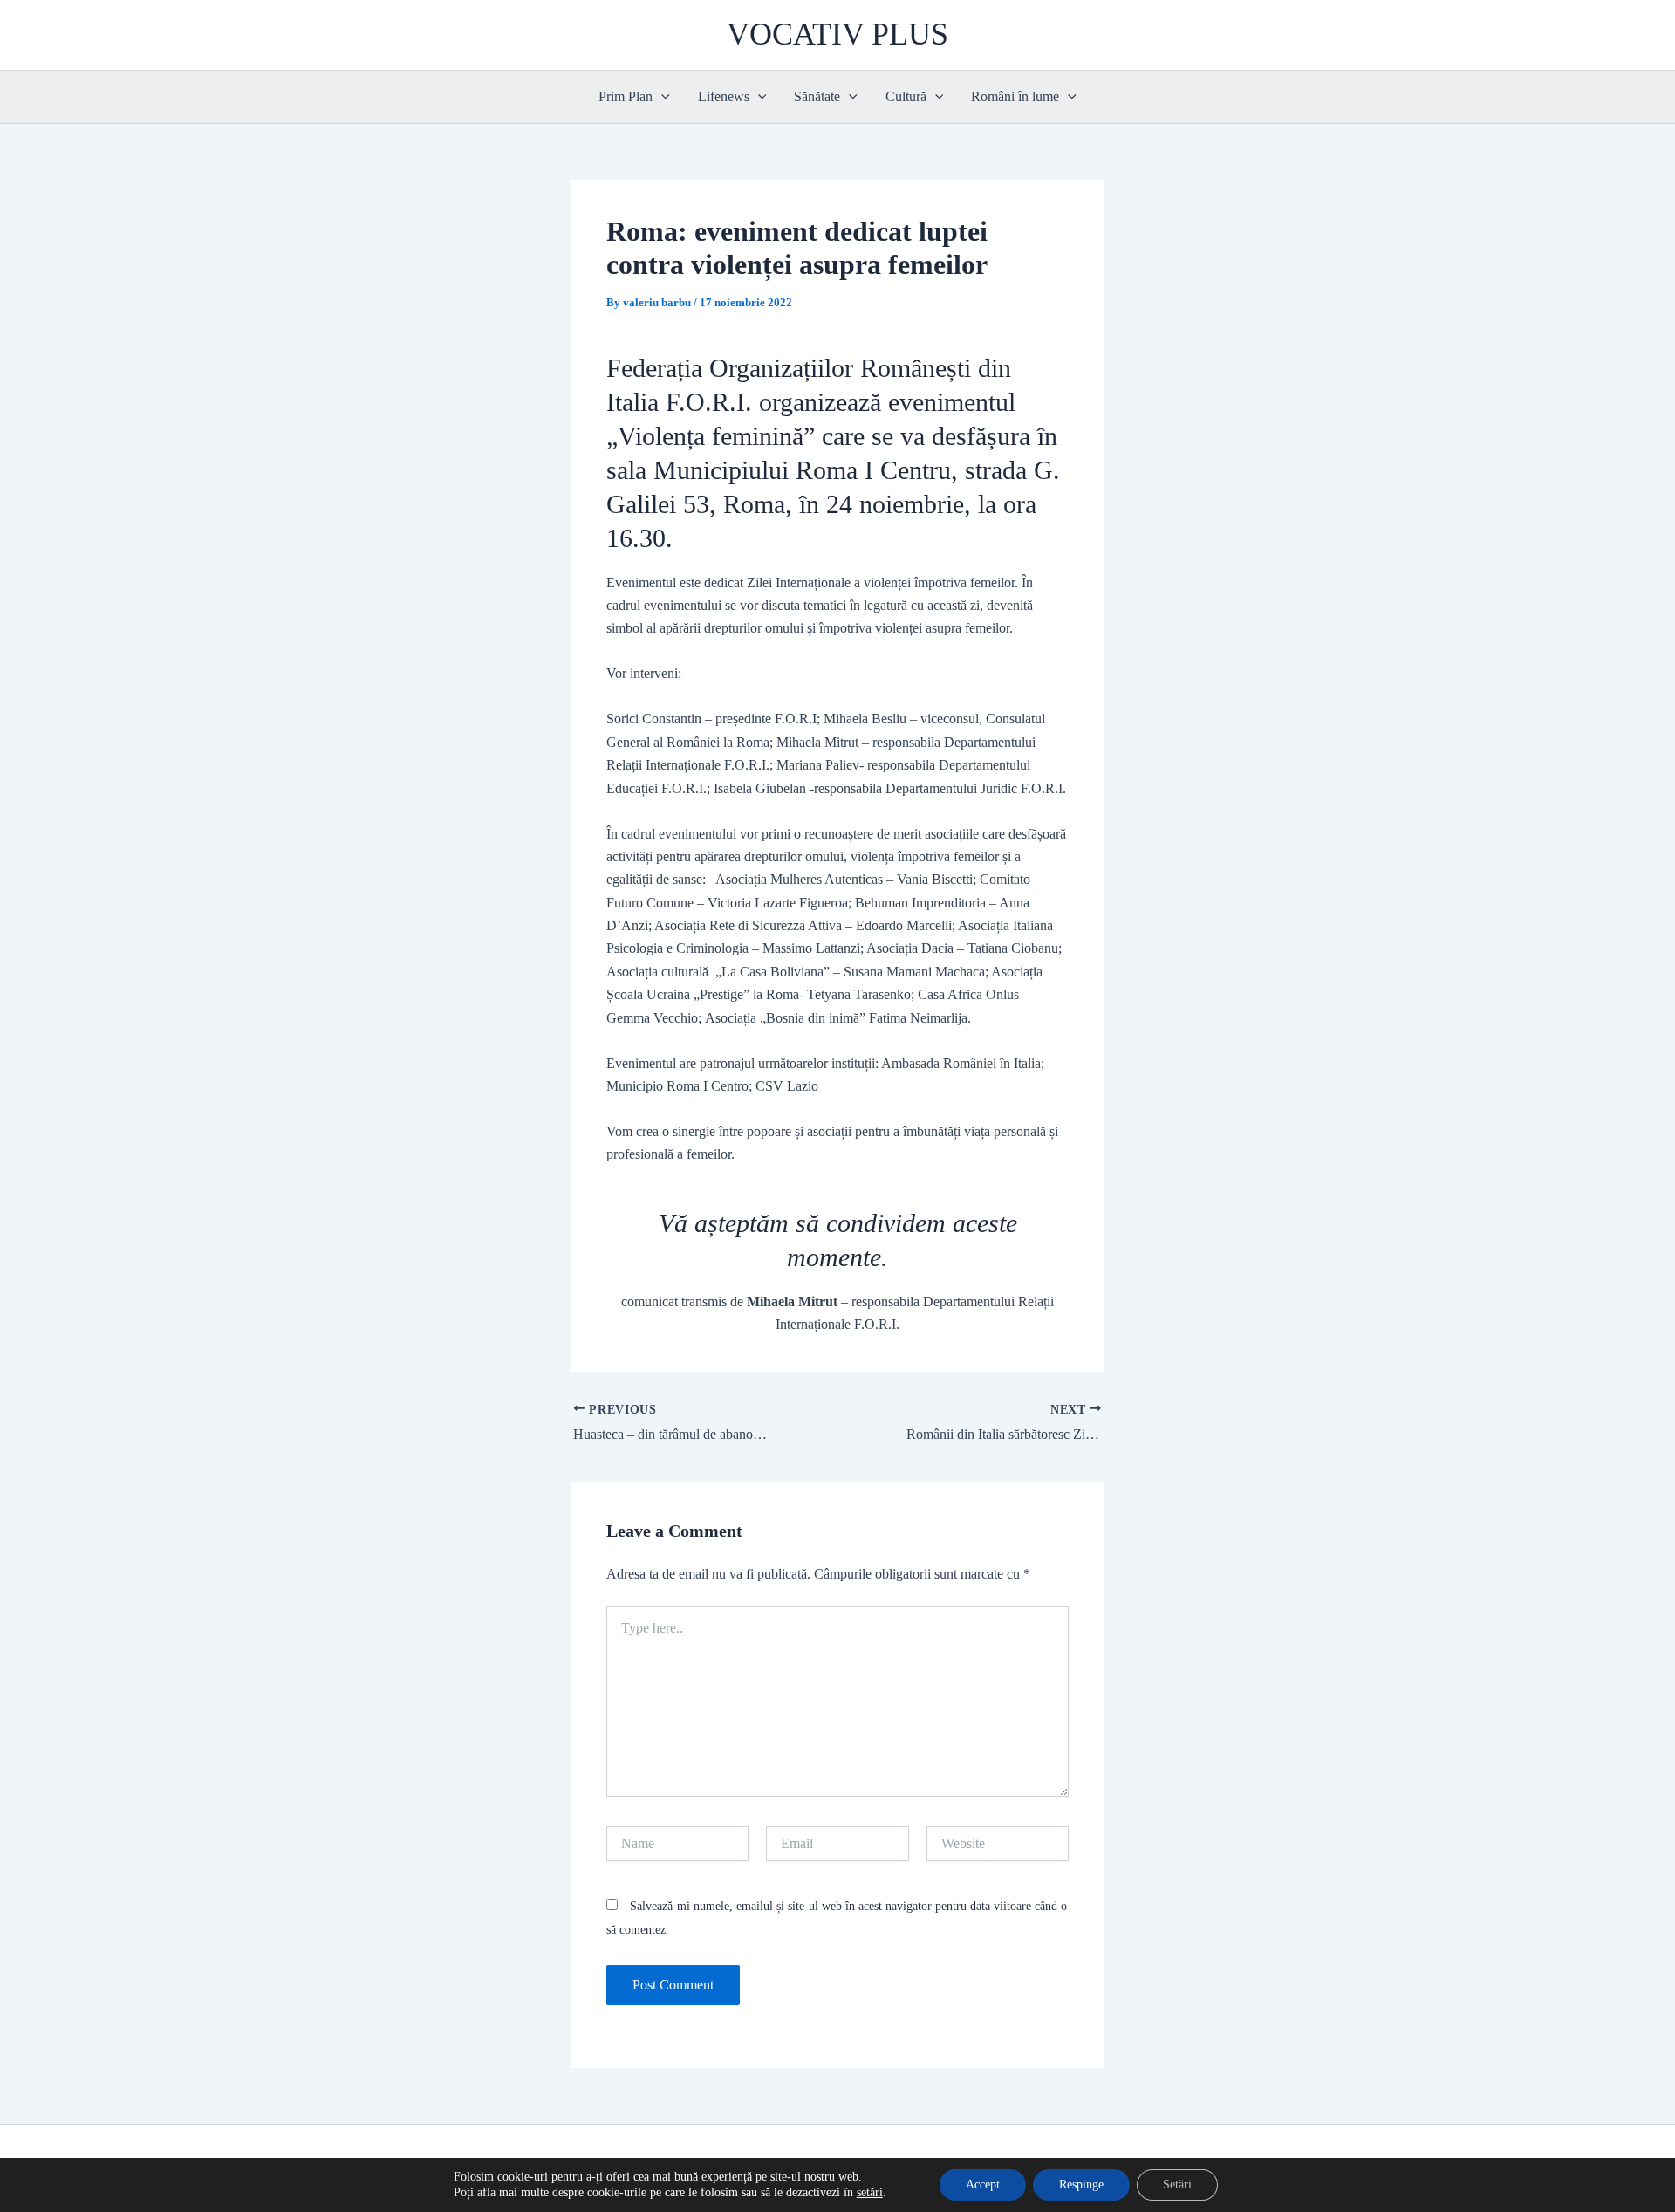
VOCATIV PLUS (837, 34)
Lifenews (724, 96)
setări (870, 2192)
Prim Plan (626, 96)
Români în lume (1015, 96)
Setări (1177, 2185)
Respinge (1081, 2185)
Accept (983, 2185)
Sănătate (817, 96)
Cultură (906, 96)
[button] (661, 97)
